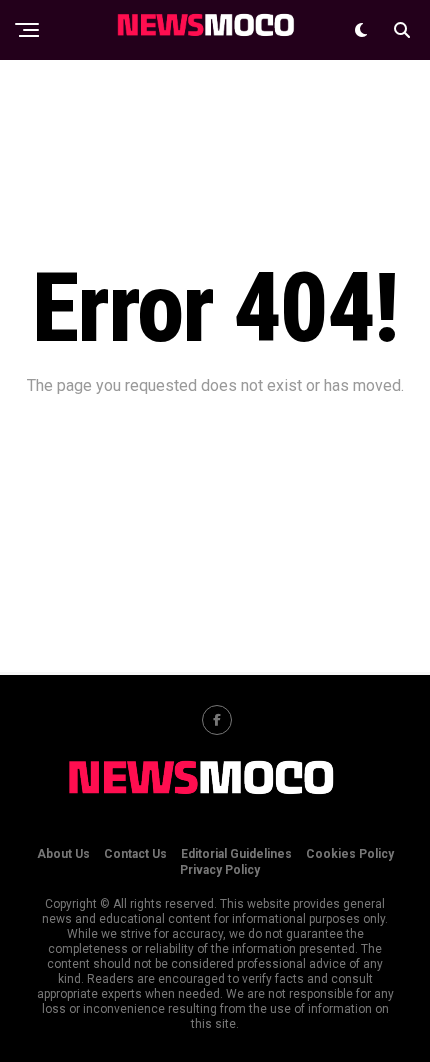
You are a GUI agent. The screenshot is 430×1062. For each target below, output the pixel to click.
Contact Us (135, 854)
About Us (63, 854)
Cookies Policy (350, 854)
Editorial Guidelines (236, 854)
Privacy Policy (220, 870)
